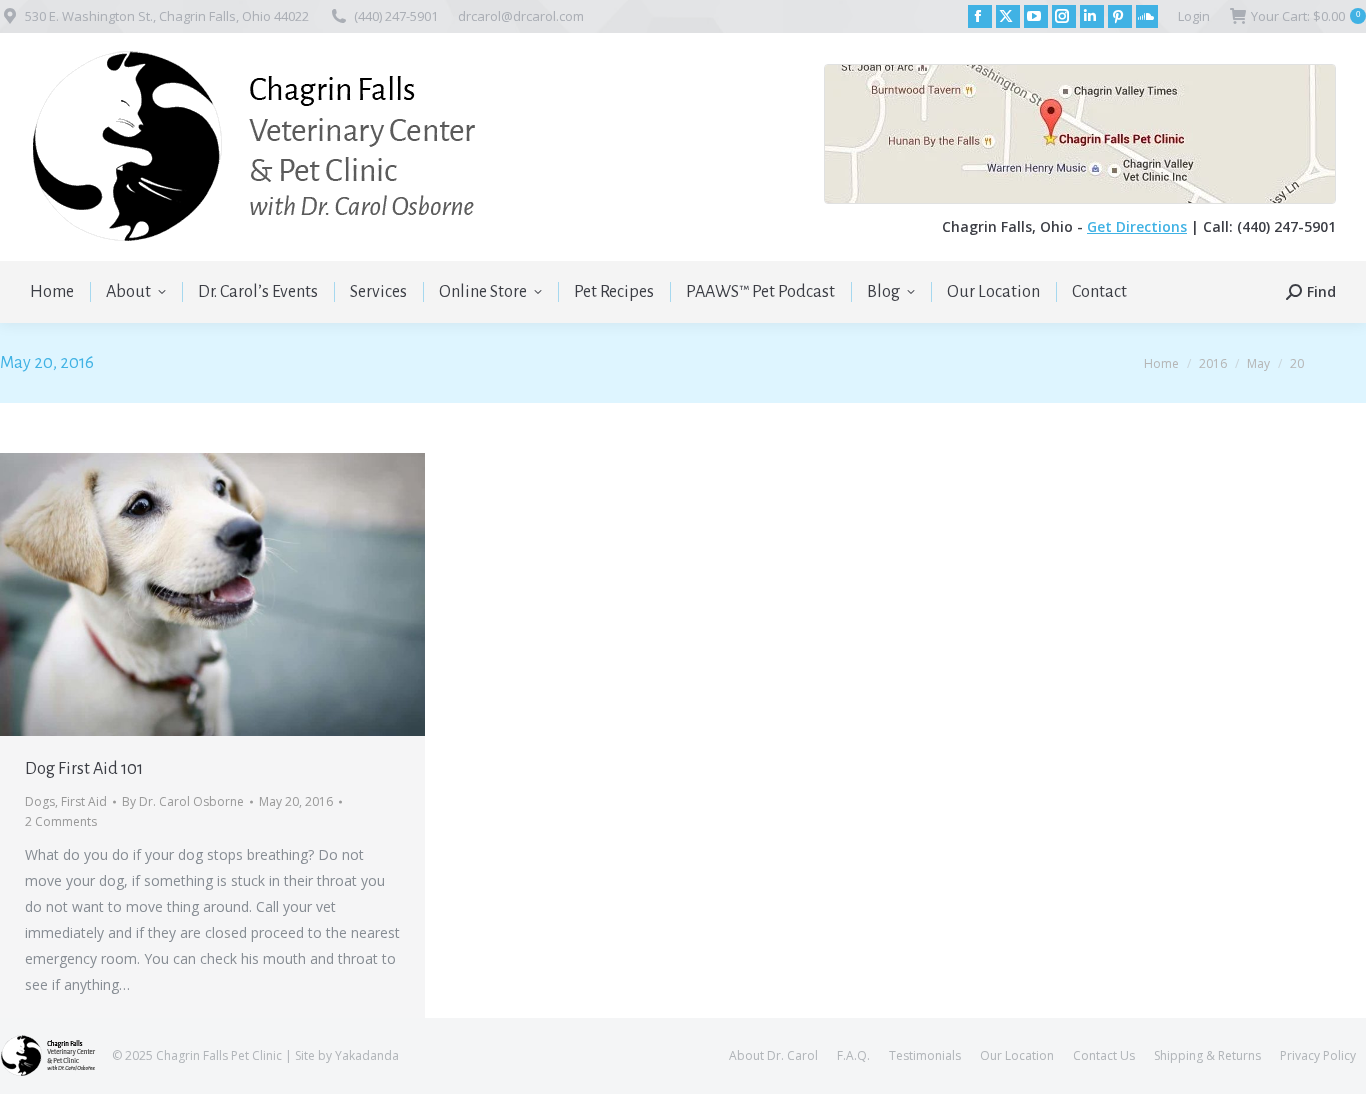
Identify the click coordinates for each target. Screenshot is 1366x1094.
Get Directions (1137, 226)
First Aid (84, 801)
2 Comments (61, 821)
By (183, 801)
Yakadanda (367, 1055)
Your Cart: (1305, 16)
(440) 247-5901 (396, 16)
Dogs (40, 801)
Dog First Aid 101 (84, 769)
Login (1194, 16)
